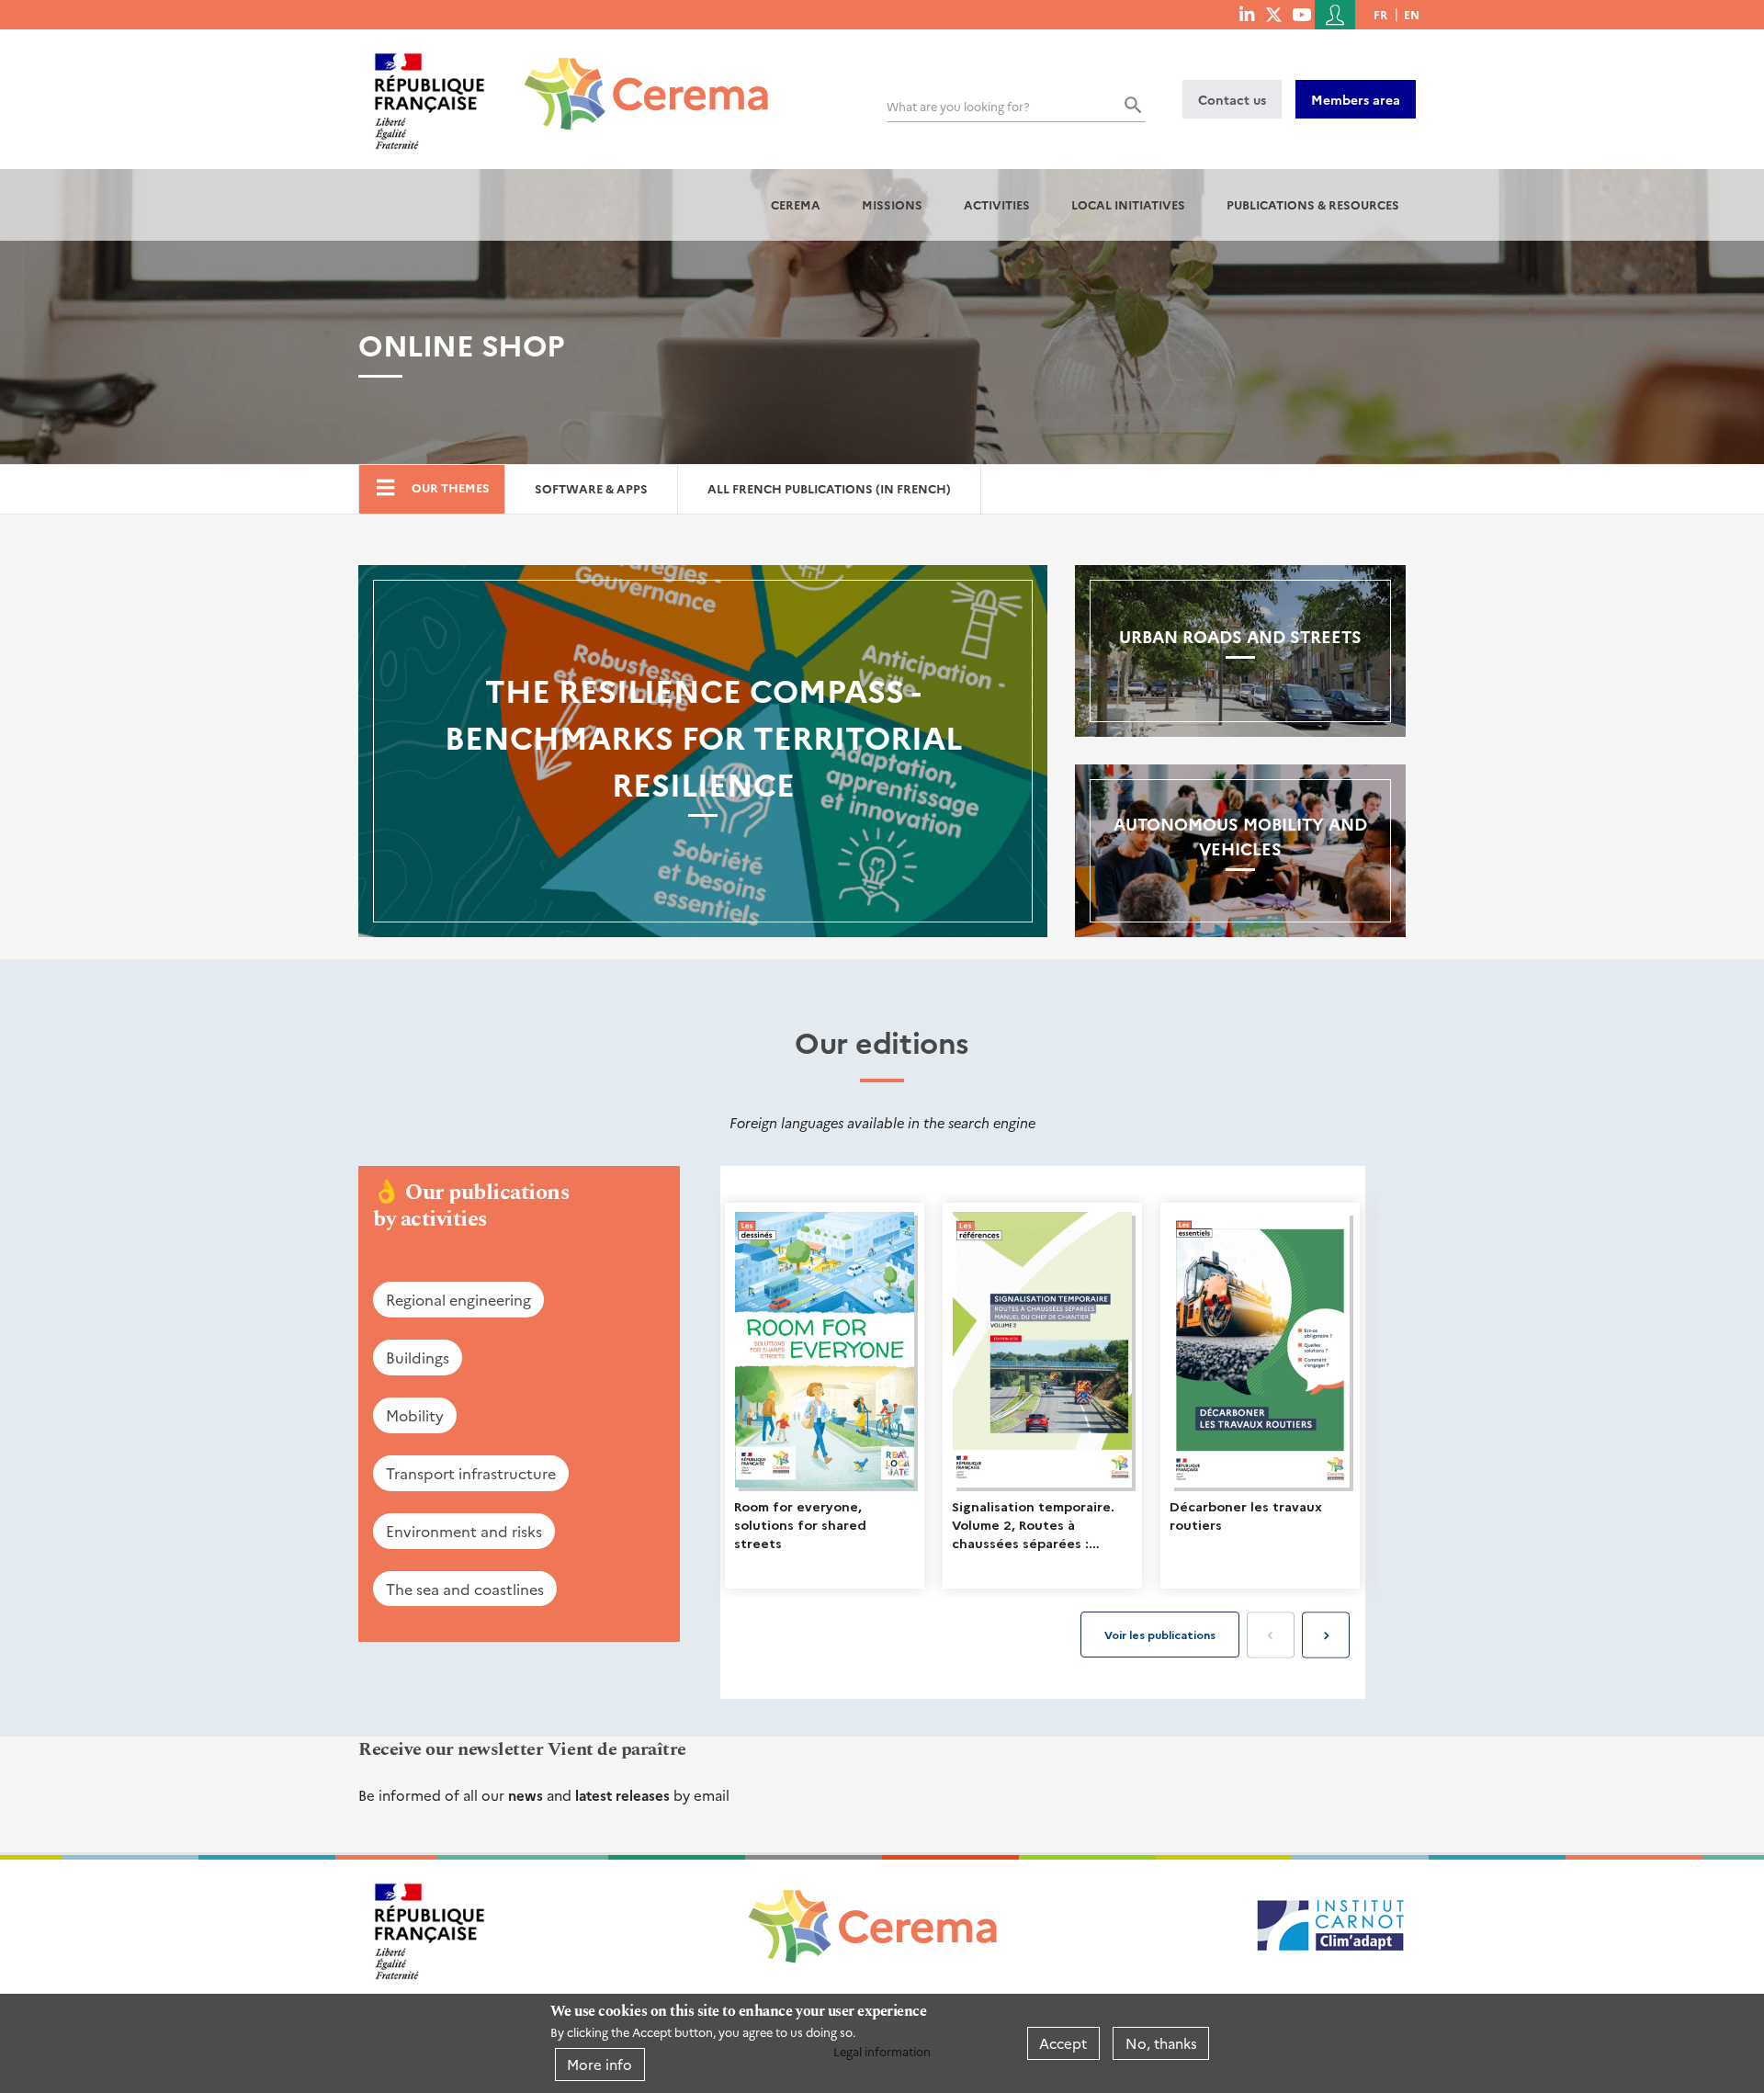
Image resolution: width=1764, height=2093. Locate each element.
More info (599, 2064)
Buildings (418, 1357)
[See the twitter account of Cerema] (1274, 14)
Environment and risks (464, 1531)
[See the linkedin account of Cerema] (1247, 14)
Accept (1063, 2043)
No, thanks (1161, 2043)
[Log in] (1335, 15)
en (1412, 14)
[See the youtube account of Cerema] (1301, 14)
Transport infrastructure (471, 1473)
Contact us (1232, 99)
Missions (892, 204)
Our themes (451, 487)
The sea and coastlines (465, 1589)
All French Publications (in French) (829, 488)
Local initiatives (1128, 204)
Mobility (415, 1415)
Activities (997, 204)
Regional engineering (458, 1299)
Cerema (796, 204)
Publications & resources (1313, 204)
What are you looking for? (958, 106)
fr (1380, 14)
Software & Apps (591, 488)
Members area (1356, 99)
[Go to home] (635, 80)
